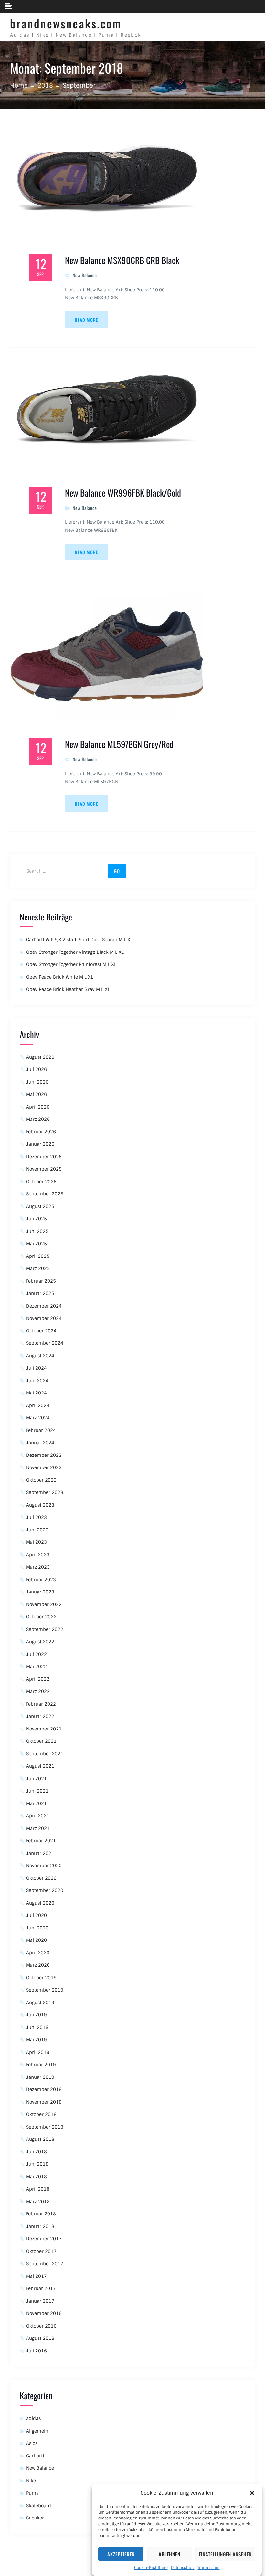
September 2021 (45, 1754)
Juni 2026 (37, 1082)
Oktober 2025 (41, 1182)
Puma (32, 2493)
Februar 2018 (41, 2214)
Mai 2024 (37, 1393)
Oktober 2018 (41, 2114)
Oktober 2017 (41, 2251)
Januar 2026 (40, 1144)
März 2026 (38, 1119)
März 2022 (38, 1691)
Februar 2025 (41, 1281)
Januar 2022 (40, 1716)
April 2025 (38, 1256)
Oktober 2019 (41, 1978)
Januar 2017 (40, 2301)
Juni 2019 (37, 2027)
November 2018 (44, 2102)
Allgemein (37, 2431)
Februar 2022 (41, 1704)
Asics (32, 2443)
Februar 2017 (41, 2288)
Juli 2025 (37, 1219)
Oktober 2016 (41, 2326)
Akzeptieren (121, 2554)
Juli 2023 (37, 1517)
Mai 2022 (37, 1667)
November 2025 (44, 1169)
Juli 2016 (37, 2351)
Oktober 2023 (41, 1480)
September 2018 (45, 2127)
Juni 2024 (37, 1381)
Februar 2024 (41, 1430)
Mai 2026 (37, 1094)
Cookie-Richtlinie (151, 2568)
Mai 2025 (37, 1244)
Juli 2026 (37, 1069)
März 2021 (38, 1828)
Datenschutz (183, 2568)
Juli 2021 (37, 1779)
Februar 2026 (41, 1132)
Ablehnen (170, 2554)
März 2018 (38, 2202)
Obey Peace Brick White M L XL (60, 977)
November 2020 (44, 1866)
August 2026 (40, 1057)
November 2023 (44, 1467)
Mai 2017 (37, 2276)
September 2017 (45, 2264)
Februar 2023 (41, 1580)
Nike (31, 2481)
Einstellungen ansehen (225, 2554)
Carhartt (35, 2456)
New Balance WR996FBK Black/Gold (123, 493)
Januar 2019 (40, 2077)
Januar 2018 (40, 2226)
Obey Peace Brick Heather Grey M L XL (68, 989)
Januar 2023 (40, 1592)
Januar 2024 (40, 1443)
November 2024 (44, 1318)
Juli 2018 (37, 2152)
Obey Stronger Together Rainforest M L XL (71, 964)
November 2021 (44, 1729)
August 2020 (40, 1903)
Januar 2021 (40, 1853)
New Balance (85, 275)
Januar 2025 (40, 1293)
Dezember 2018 (44, 2089)
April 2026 (38, 1107)
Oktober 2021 (41, 1741)
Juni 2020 (37, 1928)
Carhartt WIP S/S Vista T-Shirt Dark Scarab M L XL (79, 940)
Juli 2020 (37, 1915)
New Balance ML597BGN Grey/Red (119, 744)
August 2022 (40, 1642)
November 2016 (44, 2313)
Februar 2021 (41, 1841)
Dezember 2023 (44, 1455)
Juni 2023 (37, 1530)
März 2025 (38, 1268)
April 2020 (38, 1953)
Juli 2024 (37, 1368)
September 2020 (45, 1890)
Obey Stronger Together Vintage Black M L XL (75, 952)
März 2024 (38, 1418)
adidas (33, 2418)
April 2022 (38, 1679)
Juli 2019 (37, 2015)
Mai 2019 (37, 2040)
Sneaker (35, 2518)
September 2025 (45, 1194)
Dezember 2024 (44, 1306)
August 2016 (40, 2338)
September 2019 (45, 1990)
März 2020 (38, 1965)
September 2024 (45, 1343)
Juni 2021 (37, 1791)
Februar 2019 (41, 2065)
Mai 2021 (37, 1803)
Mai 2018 (37, 2177)
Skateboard (39, 2506)
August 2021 (40, 1766)
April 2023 (38, 1555)
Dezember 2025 (44, 1157)
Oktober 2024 (41, 1331)
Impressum (209, 2568)
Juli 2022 (37, 1654)
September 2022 (45, 1629)
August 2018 (40, 2139)
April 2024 (38, 1405)
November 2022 (44, 1604)
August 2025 (40, 1206)
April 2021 (38, 1816)
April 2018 (38, 2189)
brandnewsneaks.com (66, 23)
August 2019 (40, 2003)
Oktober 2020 (41, 1878)
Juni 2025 (37, 1231)
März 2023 (38, 1567)
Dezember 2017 (44, 2239)
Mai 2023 (37, 1542)
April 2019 (38, 2052)
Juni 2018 (37, 2164)
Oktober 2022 (41, 1617)
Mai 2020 (37, 1940)
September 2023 (45, 1492)
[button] (252, 2493)
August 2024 (40, 1356)
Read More (86, 320)
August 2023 (40, 1505)
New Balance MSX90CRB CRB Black (122, 260)
